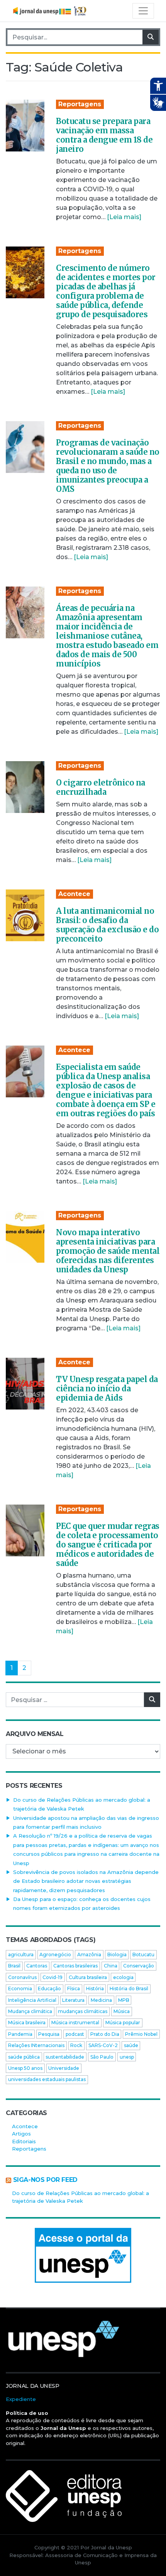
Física (74, 1989)
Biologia (117, 1955)
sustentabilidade (65, 2057)
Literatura (73, 2000)
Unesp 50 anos (25, 2068)
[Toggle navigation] (143, 11)
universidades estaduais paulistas (47, 2079)
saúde (131, 2045)
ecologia (123, 1977)
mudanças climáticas (83, 2011)
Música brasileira (27, 2023)
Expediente (21, 2399)
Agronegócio (55, 1955)
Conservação (139, 1966)
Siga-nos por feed (45, 2180)
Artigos (21, 2134)
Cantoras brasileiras (75, 1966)
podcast (75, 2034)
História (95, 1989)
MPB (124, 2000)
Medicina (101, 2000)
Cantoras (37, 1966)
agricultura (21, 1955)
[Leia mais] (124, 217)
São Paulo (102, 2057)
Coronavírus (22, 1977)
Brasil (14, 1966)
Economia (20, 1989)
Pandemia (20, 2034)
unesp (127, 2057)
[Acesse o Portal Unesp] (83, 2255)
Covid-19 (53, 1977)
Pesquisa (49, 2034)
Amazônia (89, 1955)
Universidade (64, 2068)
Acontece (74, 894)
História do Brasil (129, 1989)
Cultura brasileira (88, 1977)
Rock (76, 2045)
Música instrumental (75, 2023)
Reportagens (80, 104)
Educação (49, 1989)
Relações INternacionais (36, 2045)
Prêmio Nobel (141, 2034)
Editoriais (24, 2141)
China (111, 1966)
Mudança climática (30, 2011)
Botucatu (143, 1955)
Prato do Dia (105, 2034)
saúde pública (24, 2057)
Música (122, 2011)
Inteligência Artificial (32, 2000)
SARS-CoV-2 (103, 2045)
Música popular (123, 2023)
